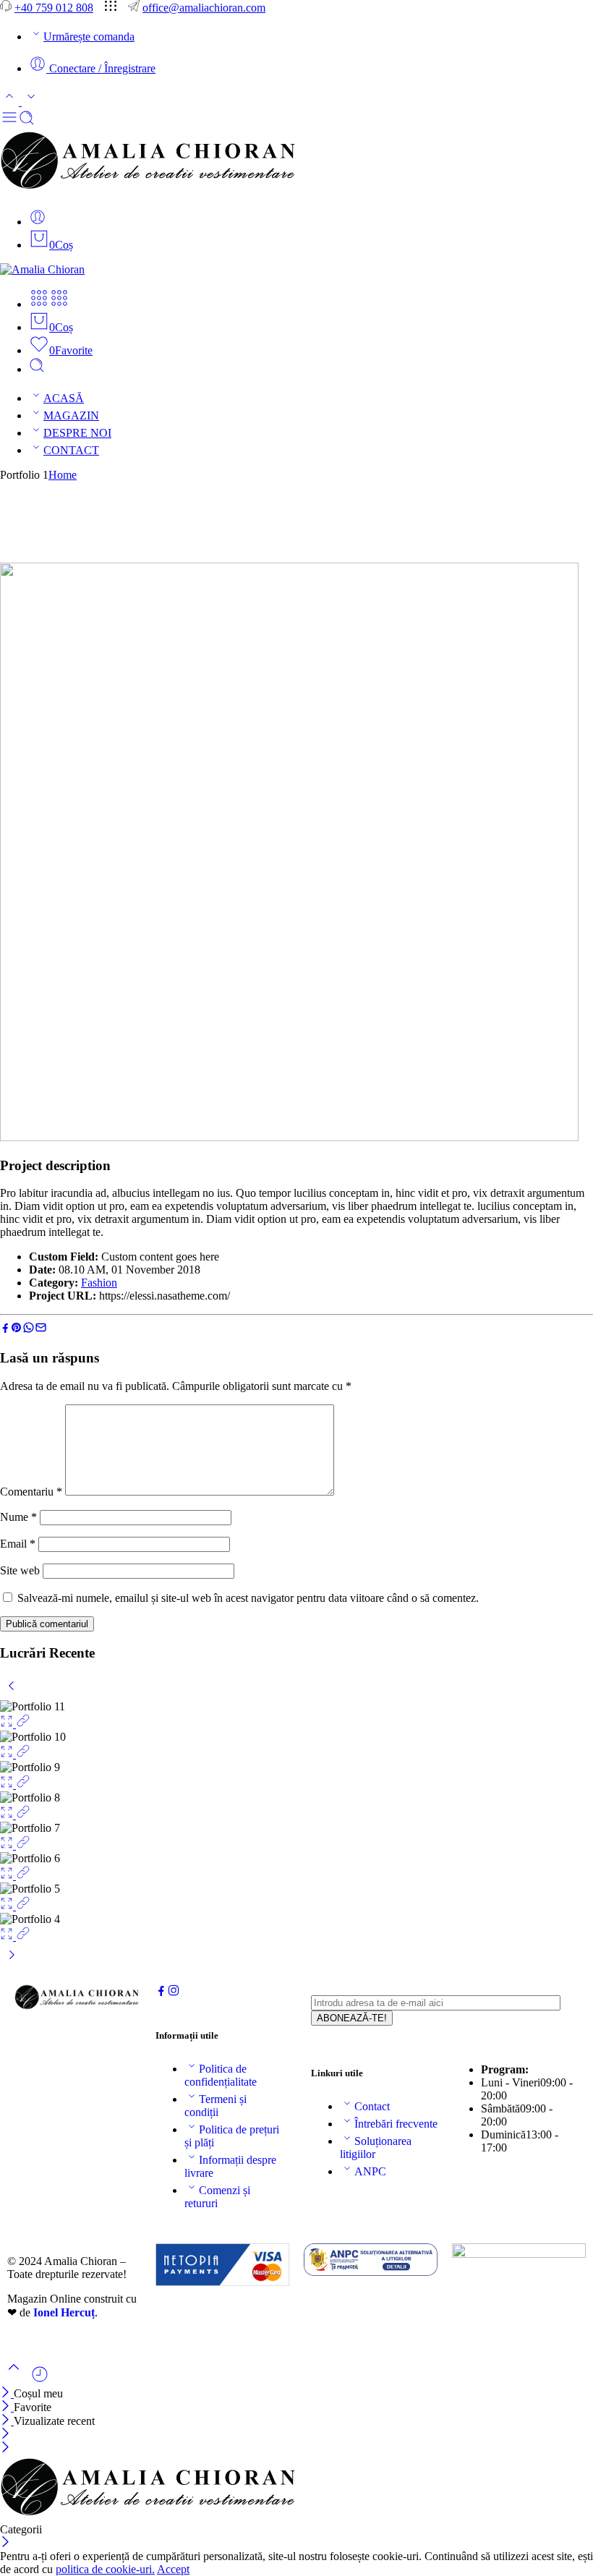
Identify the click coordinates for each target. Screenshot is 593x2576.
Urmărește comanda (89, 37)
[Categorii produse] (39, 304)
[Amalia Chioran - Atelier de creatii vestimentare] (150, 190)
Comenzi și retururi (217, 2197)
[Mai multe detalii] (23, 1724)
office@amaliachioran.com (204, 8)
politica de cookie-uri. (105, 2569)
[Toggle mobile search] (27, 122)
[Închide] (7, 2393)
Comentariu (31, 1492)
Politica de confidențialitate (221, 2075)
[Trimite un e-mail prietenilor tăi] (41, 1330)
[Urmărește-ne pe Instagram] (174, 1993)
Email (18, 1544)
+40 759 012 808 (54, 8)
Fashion (99, 1283)
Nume (18, 1517)
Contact (372, 2106)
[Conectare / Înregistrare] (38, 222)
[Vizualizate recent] (40, 2380)
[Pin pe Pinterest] (17, 1330)
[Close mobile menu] (5, 2448)
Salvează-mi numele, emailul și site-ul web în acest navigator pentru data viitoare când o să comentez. (248, 1598)
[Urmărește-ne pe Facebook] (161, 1993)
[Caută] (37, 369)
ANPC (370, 2171)
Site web (20, 1570)
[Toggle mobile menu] (9, 122)
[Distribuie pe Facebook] (5, 1330)
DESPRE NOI (77, 433)
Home (63, 475)
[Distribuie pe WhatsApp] (29, 1330)
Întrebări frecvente (396, 2124)
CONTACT (71, 450)
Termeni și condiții (216, 2106)
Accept (173, 2569)
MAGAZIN (71, 415)
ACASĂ (64, 398)
